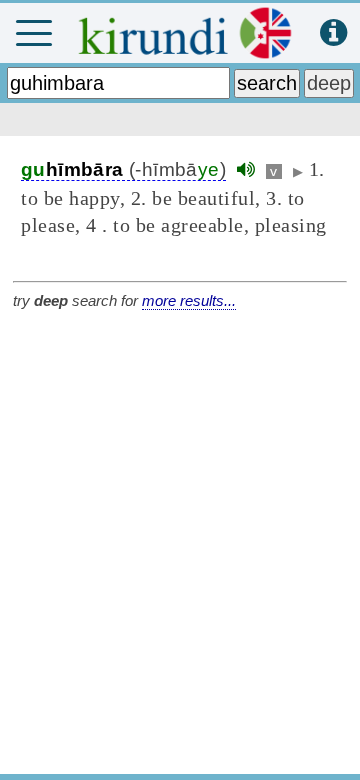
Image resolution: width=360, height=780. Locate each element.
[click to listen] (246, 169)
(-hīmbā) (123, 169)
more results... (189, 300)
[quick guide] (333, 33)
